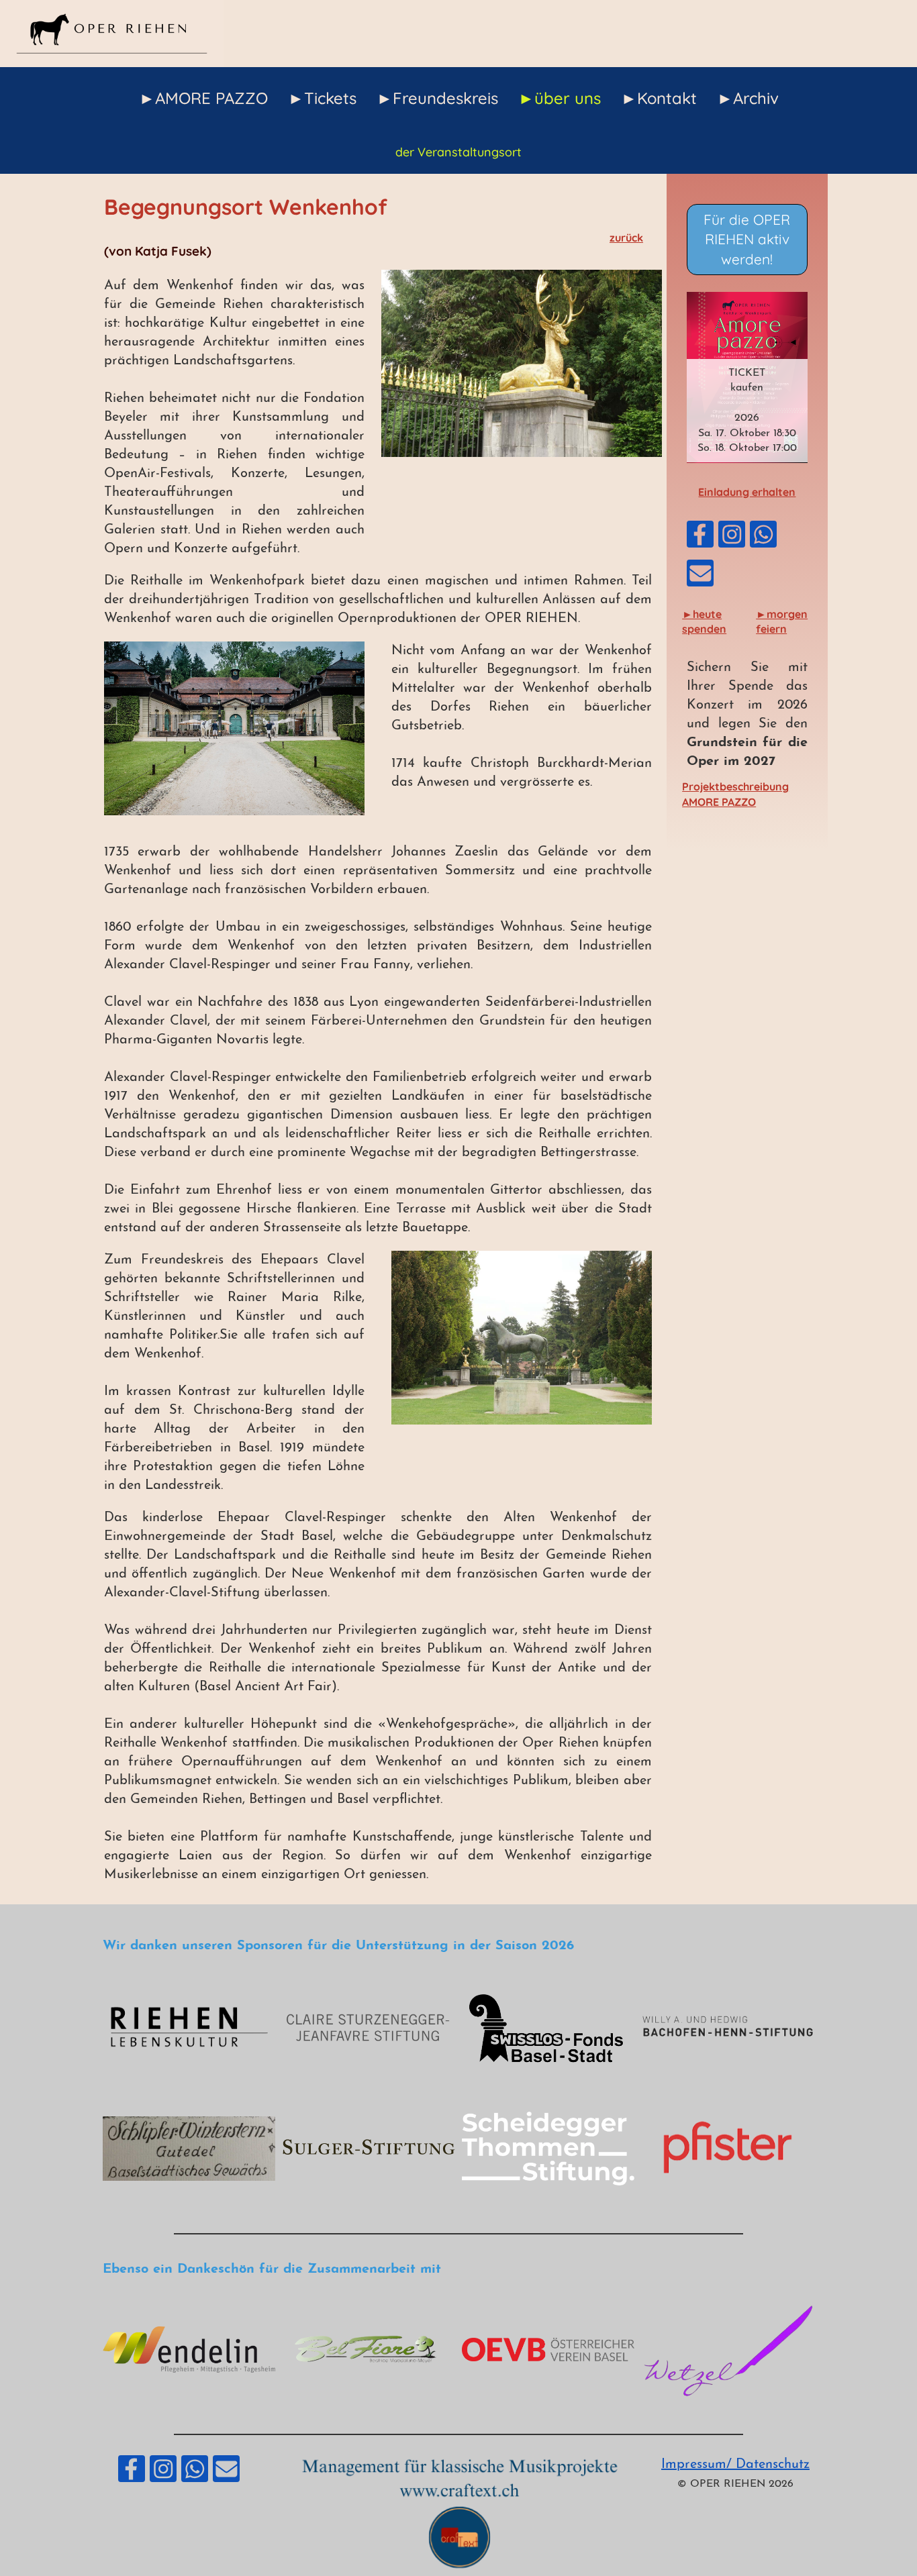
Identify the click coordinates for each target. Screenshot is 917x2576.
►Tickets (322, 98)
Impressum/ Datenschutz (735, 2465)
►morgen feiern (782, 621)
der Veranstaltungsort (458, 152)
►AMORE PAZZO (203, 98)
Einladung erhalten (747, 492)
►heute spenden (704, 621)
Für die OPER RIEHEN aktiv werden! (747, 239)
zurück (626, 238)
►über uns (560, 98)
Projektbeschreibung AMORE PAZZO (735, 794)
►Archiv (748, 98)
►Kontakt (659, 98)
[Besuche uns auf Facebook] (700, 541)
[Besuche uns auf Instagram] (732, 541)
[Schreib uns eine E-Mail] (700, 580)
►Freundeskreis (437, 98)
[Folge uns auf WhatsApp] (763, 541)
